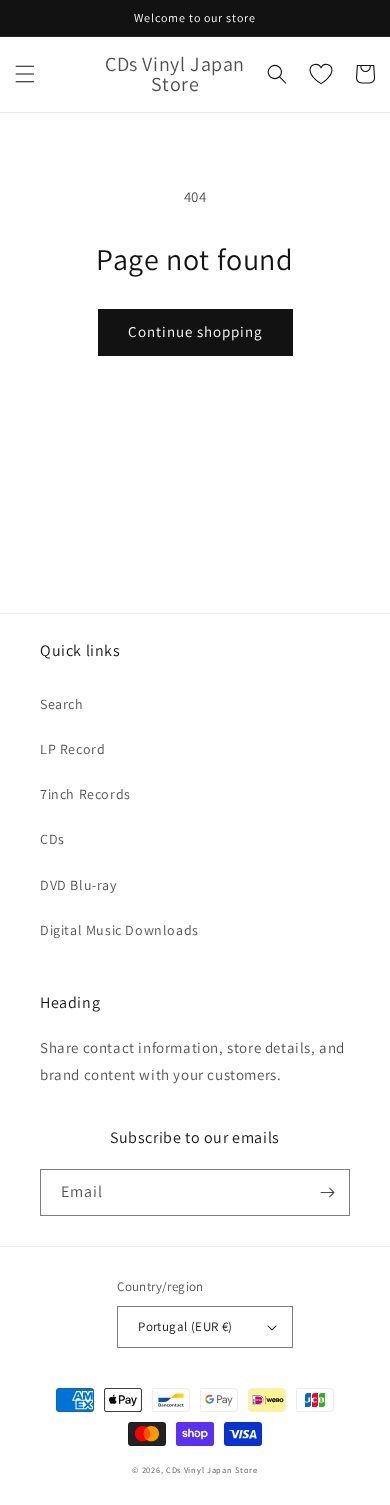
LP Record (72, 749)
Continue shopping (195, 331)
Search (62, 704)
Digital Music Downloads (119, 930)
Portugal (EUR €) (185, 1326)
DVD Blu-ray (78, 885)
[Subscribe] (327, 1192)
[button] (25, 74)
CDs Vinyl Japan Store (212, 1469)
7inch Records (85, 794)
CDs (52, 839)
